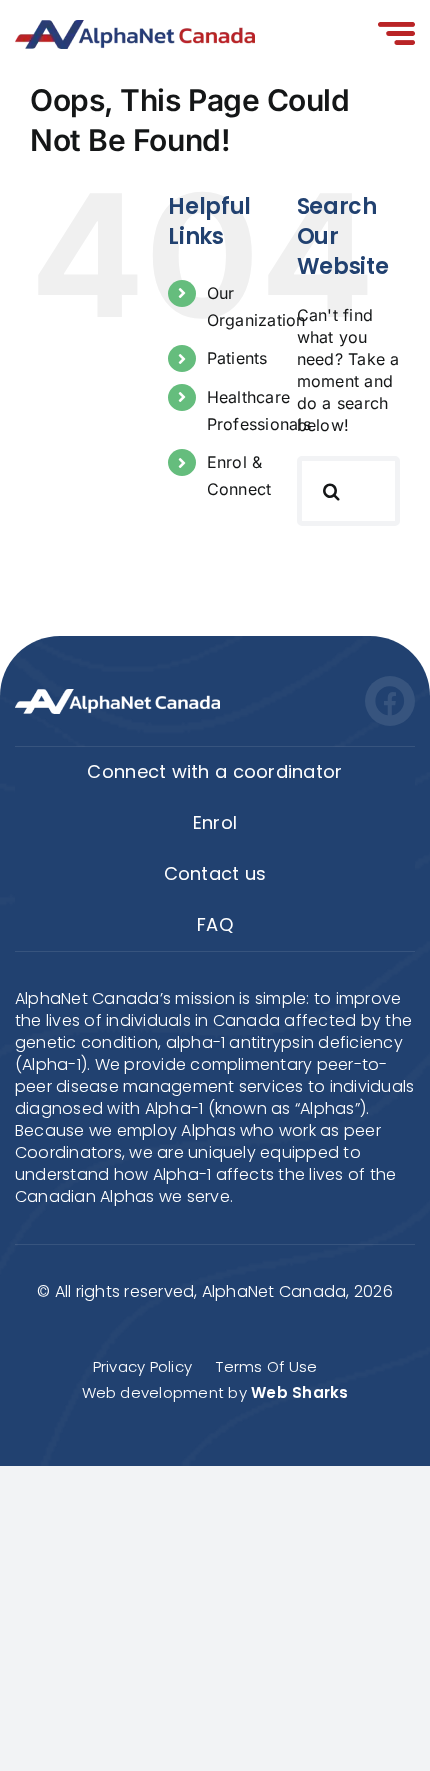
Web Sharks (299, 1392)
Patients (237, 358)
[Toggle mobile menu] (396, 35)
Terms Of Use (266, 1366)
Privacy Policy (142, 1366)
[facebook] (390, 701)
